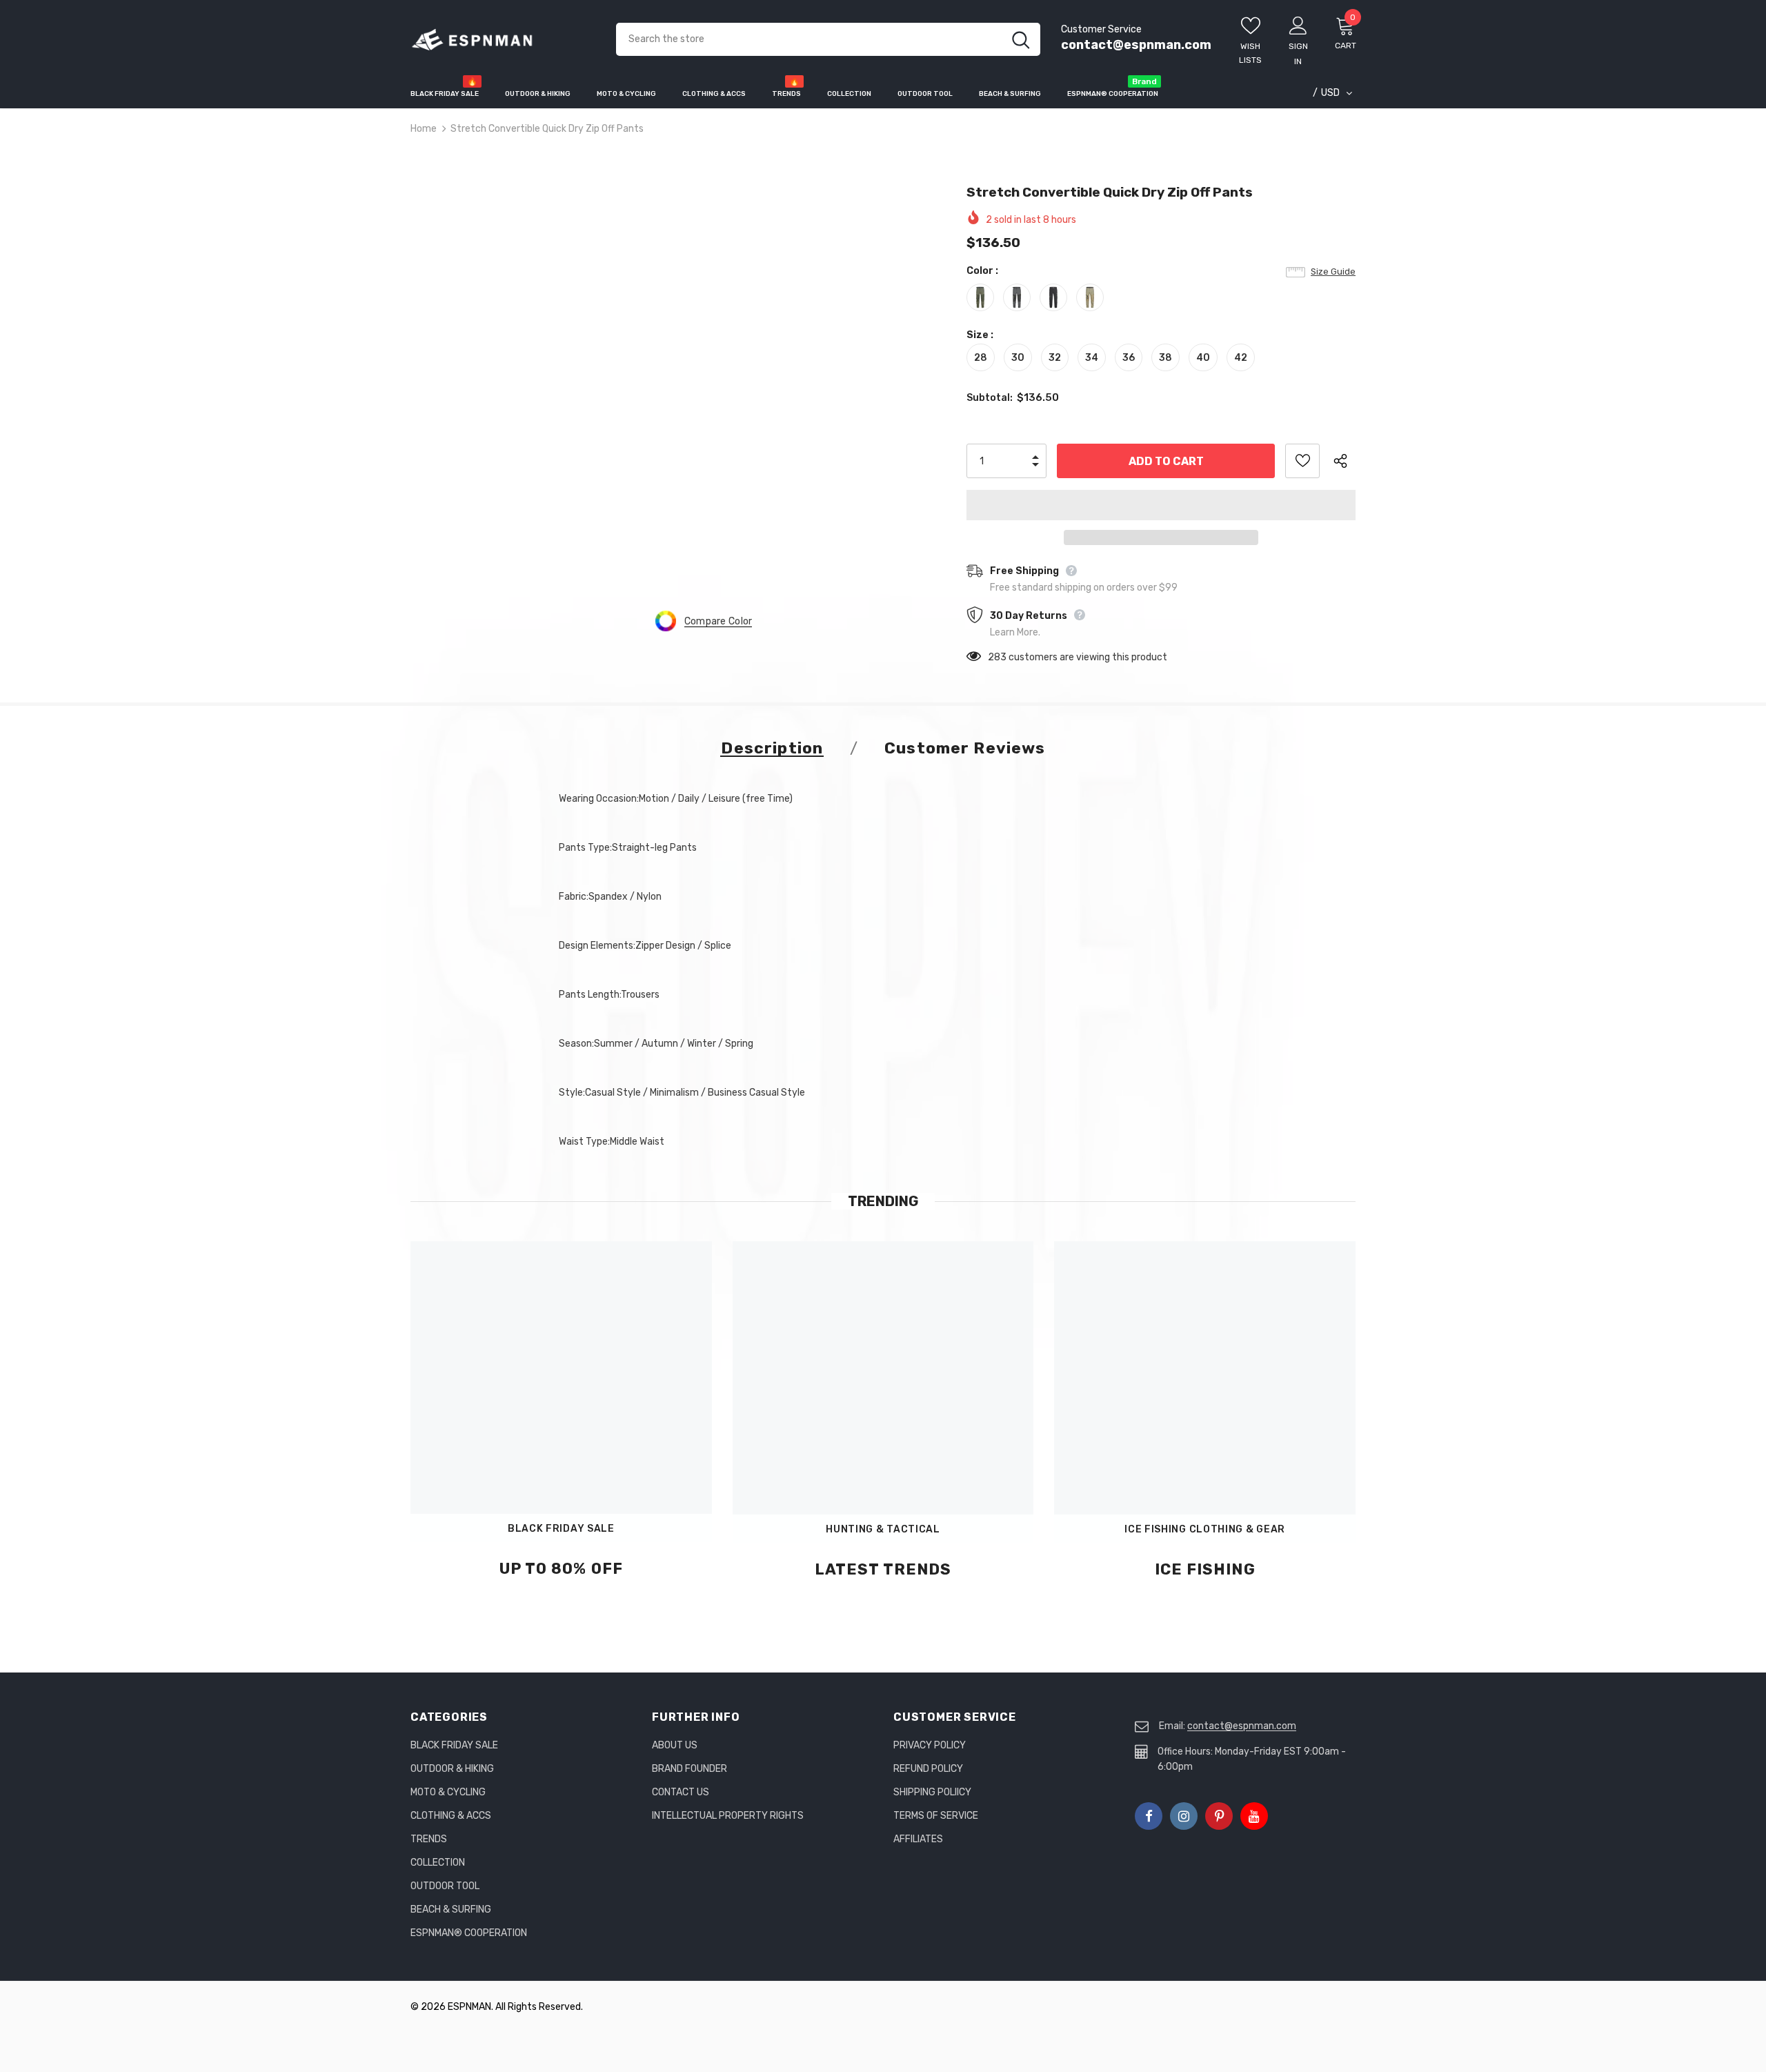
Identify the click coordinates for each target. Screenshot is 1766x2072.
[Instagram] (1184, 1816)
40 (1203, 358)
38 (1165, 358)
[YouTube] (1254, 1816)
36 (1129, 358)
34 (1092, 358)
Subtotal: (990, 398)
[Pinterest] (1219, 1816)
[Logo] (503, 40)
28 (981, 358)
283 (997, 657)
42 (1241, 358)
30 (1018, 358)
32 (1055, 358)
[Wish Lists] (1302, 461)
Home (424, 129)
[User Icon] (1298, 25)
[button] (1161, 505)
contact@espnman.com (1136, 45)
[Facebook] (1149, 1816)
